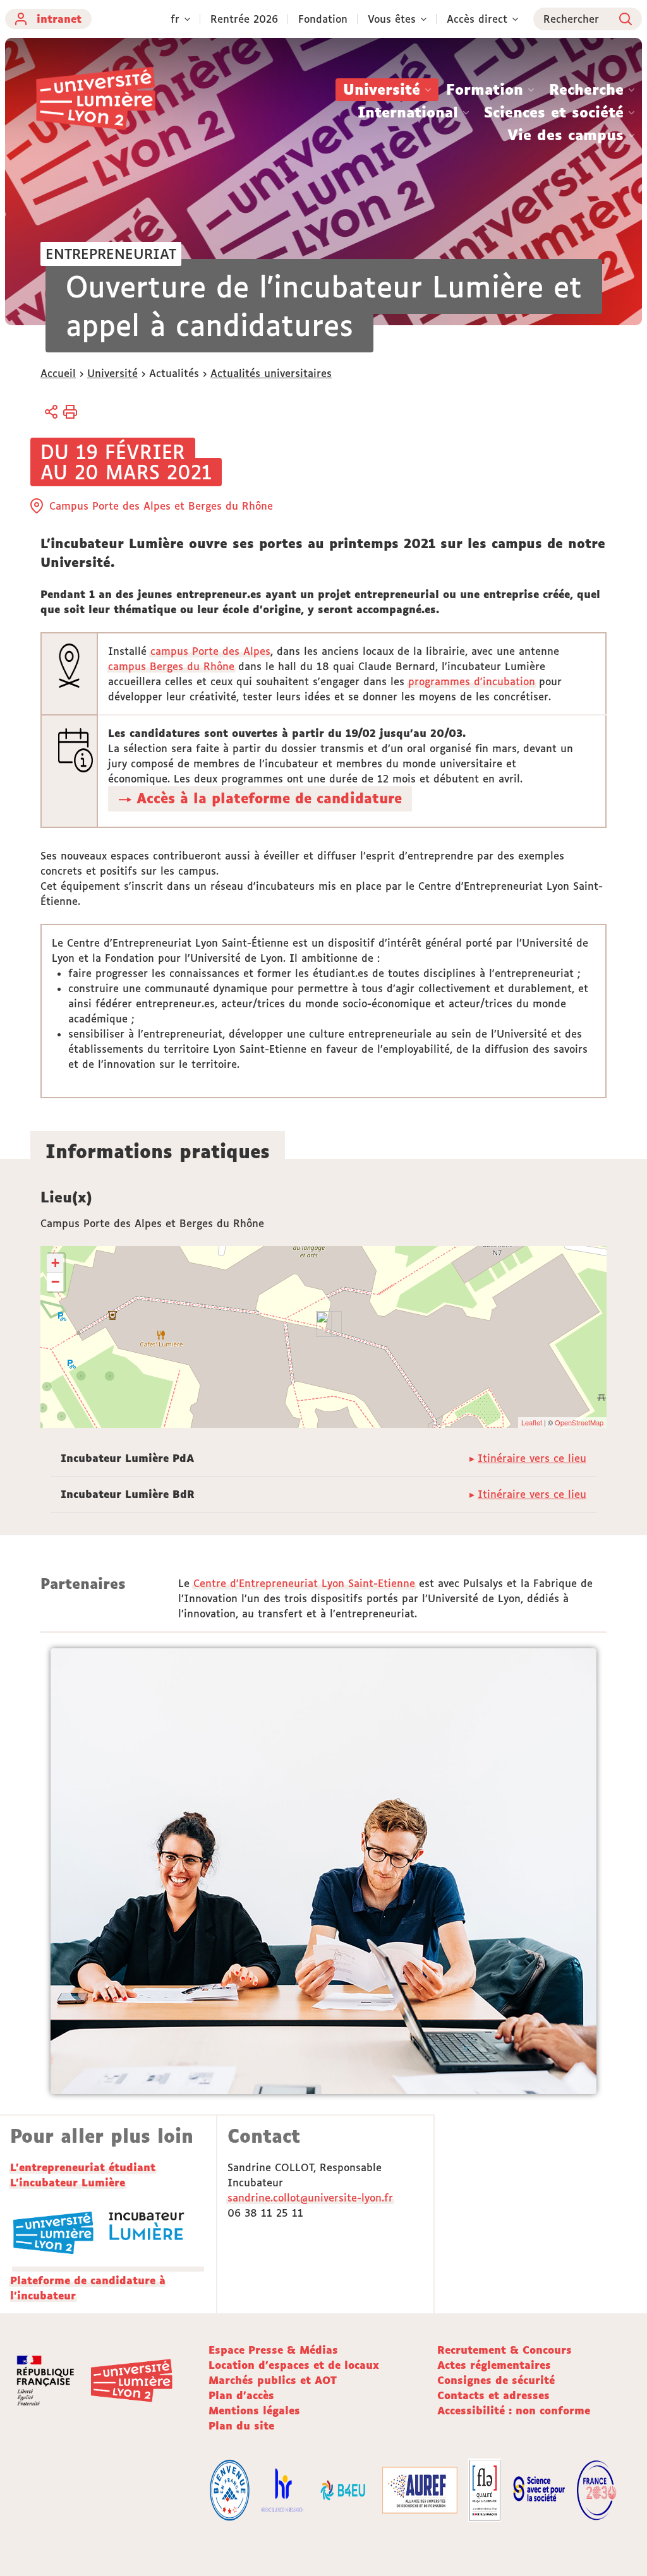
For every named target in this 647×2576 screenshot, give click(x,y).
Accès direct (477, 19)
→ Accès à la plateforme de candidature (260, 798)
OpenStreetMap (579, 1422)
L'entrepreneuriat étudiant (83, 2167)
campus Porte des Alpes (210, 651)
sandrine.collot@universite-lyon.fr (310, 2198)
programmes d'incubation (472, 681)
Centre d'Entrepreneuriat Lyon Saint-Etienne (304, 1583)
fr (175, 19)
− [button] (55, 1282)
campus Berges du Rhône (171, 666)
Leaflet (532, 1422)
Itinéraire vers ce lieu (532, 1458)
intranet (59, 19)
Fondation (323, 19)
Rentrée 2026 (244, 19)
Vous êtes (392, 19)
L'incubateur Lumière (68, 2183)
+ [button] (55, 1263)
